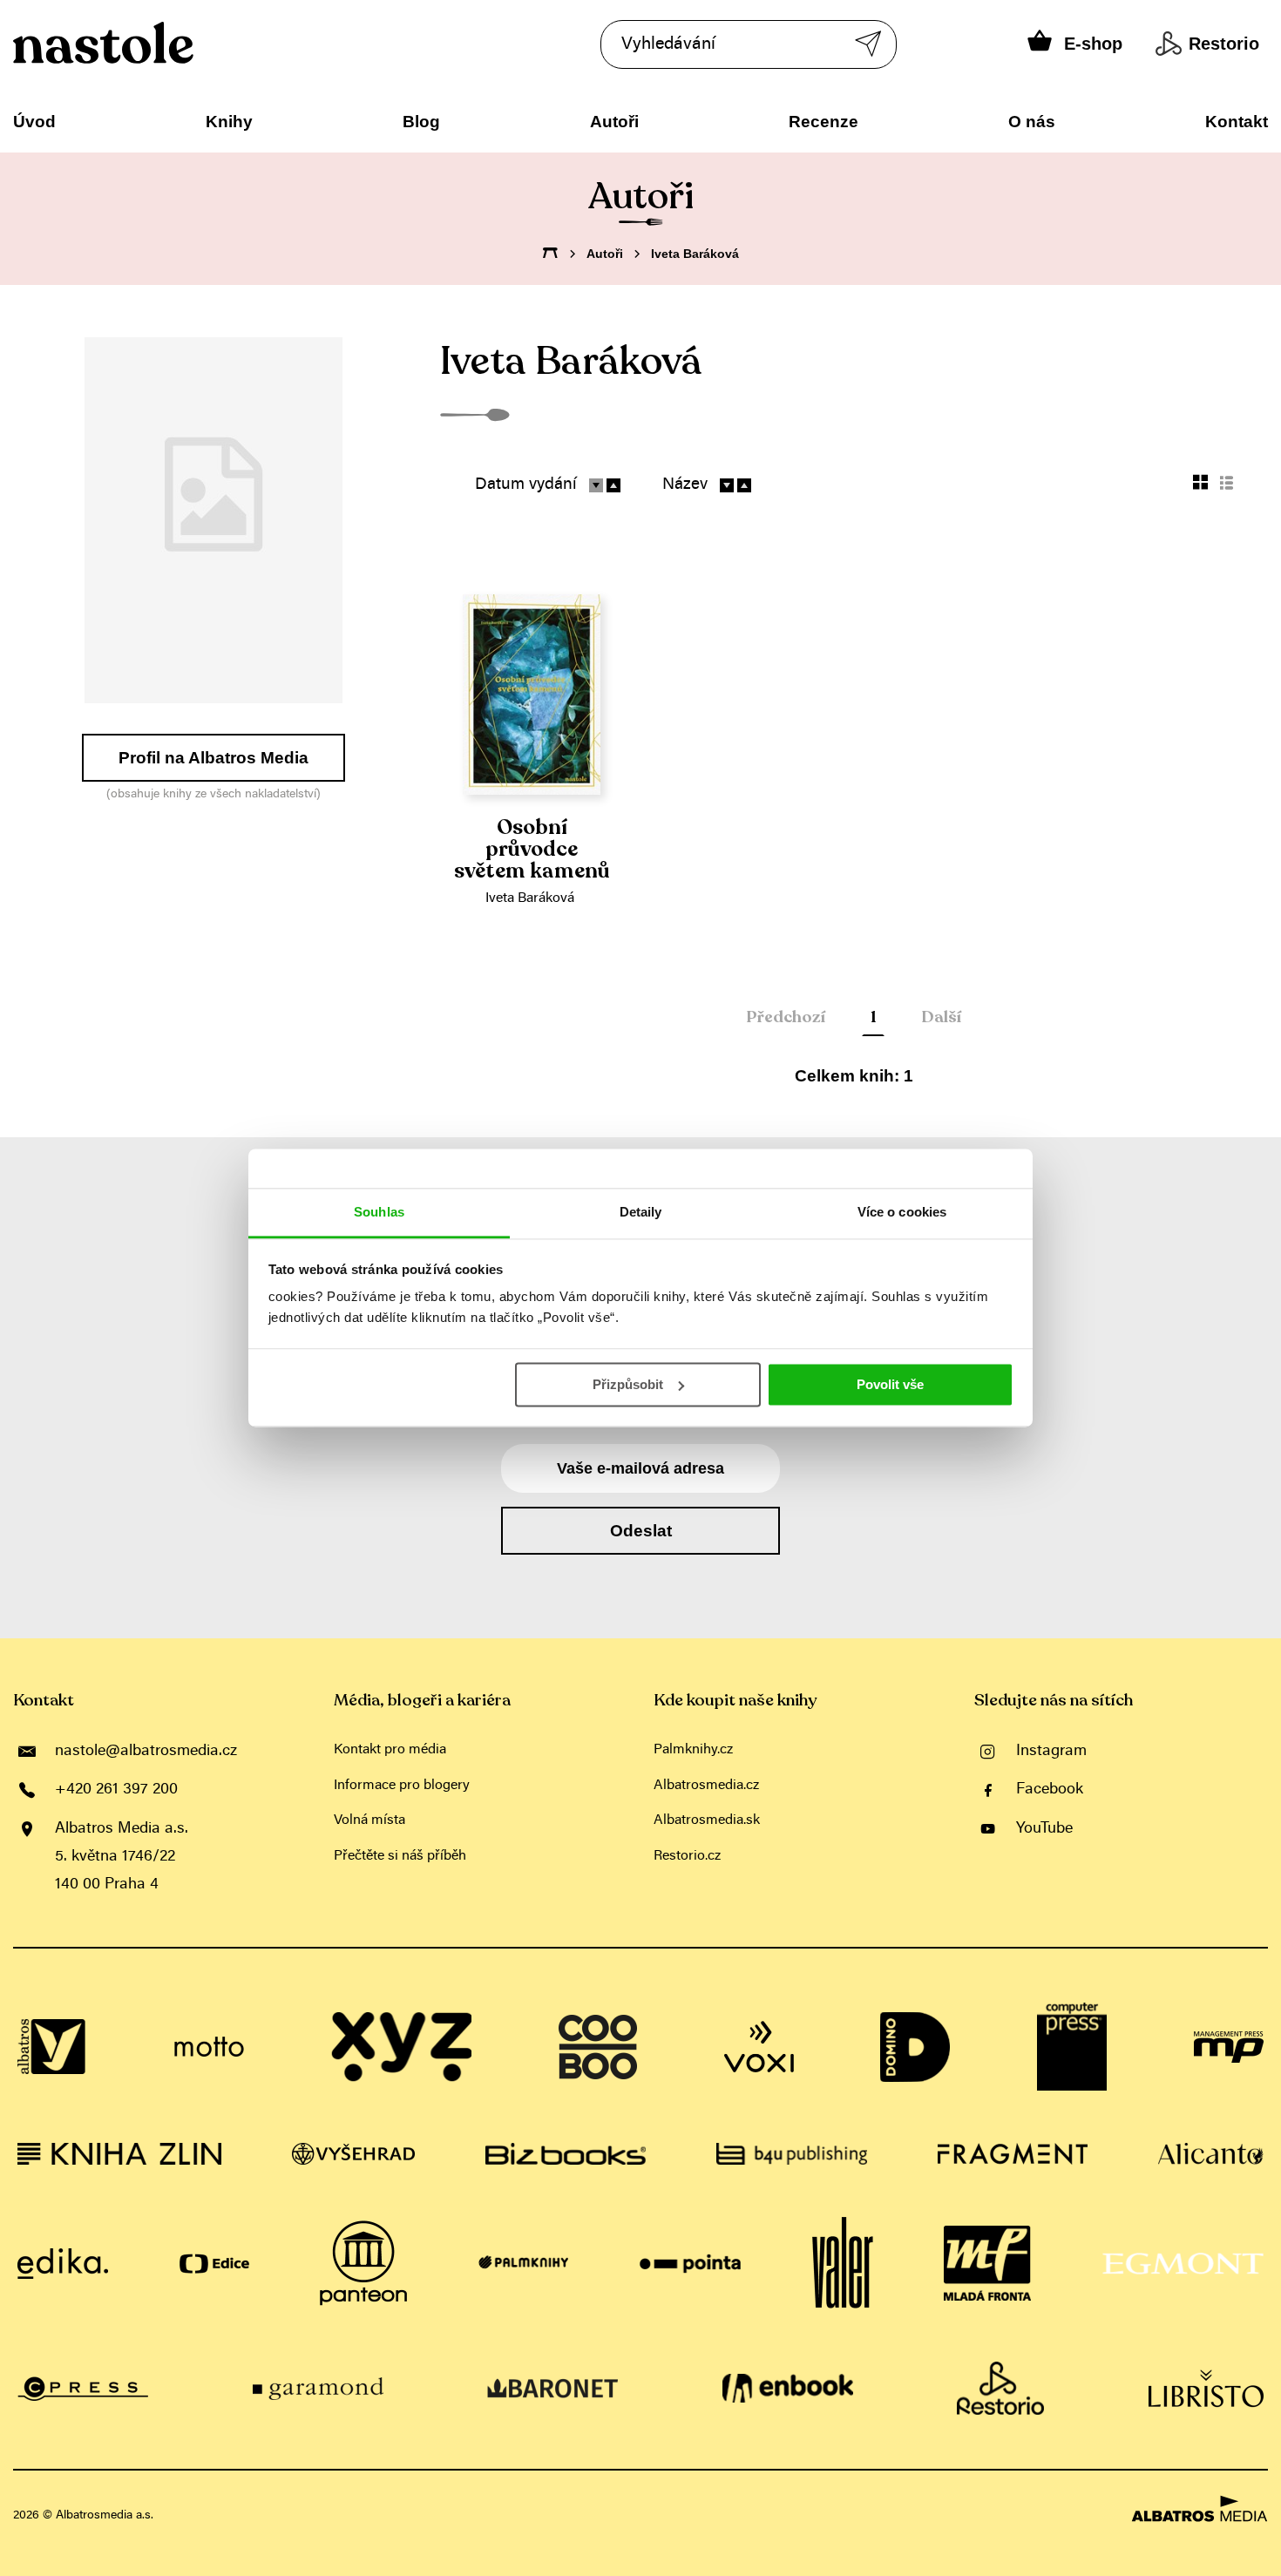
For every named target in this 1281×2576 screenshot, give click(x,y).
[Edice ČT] (214, 2263)
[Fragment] (1013, 2154)
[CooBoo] (598, 2047)
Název (685, 485)
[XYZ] (402, 2047)
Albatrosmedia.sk (707, 1820)
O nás (1032, 122)
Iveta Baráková (530, 898)
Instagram (1051, 1752)
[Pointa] (691, 2263)
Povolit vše (890, 1384)
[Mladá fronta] (987, 2263)
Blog (421, 122)
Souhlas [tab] (379, 1212)
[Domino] (915, 2047)
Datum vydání (526, 485)
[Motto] (209, 2047)
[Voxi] (759, 2047)
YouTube (1044, 1829)
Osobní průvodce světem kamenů (532, 850)
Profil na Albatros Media (213, 758)
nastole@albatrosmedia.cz (146, 1752)
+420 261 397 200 (116, 1790)
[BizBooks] (566, 2154)
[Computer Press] (1072, 2047)
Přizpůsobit (628, 1384)
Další (941, 1017)
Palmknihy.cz (693, 1750)
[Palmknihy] (524, 2263)
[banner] (156, 43)
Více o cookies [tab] (902, 1212)
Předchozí (786, 1017)
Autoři (614, 122)
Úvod (34, 122)
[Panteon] (363, 2263)
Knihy (229, 122)
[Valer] (843, 2263)
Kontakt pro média (390, 1750)
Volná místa (369, 1820)
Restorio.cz (687, 1856)
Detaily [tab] (641, 1212)
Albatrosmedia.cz (706, 1786)
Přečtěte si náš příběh (400, 1856)
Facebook (1050, 1790)
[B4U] (792, 2154)
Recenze (823, 122)
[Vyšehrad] (353, 2154)
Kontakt (1237, 122)
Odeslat (641, 1531)
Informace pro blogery (402, 1786)
